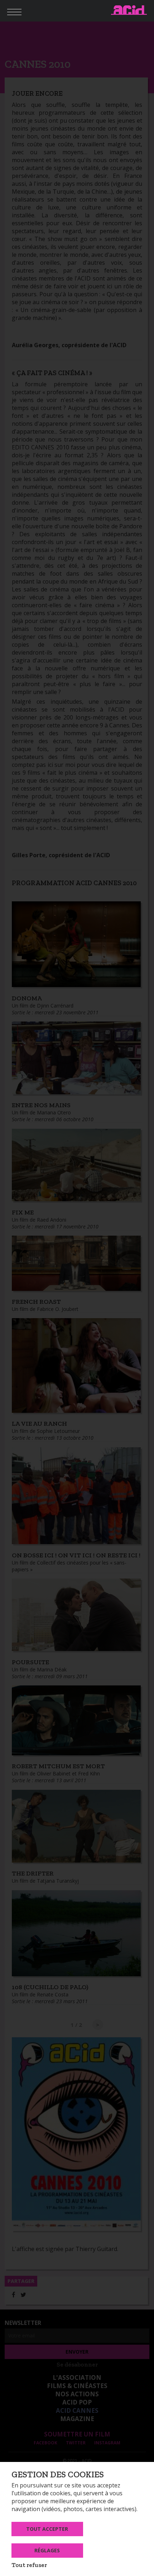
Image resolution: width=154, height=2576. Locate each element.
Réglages (47, 2550)
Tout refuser (29, 2565)
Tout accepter (47, 2529)
